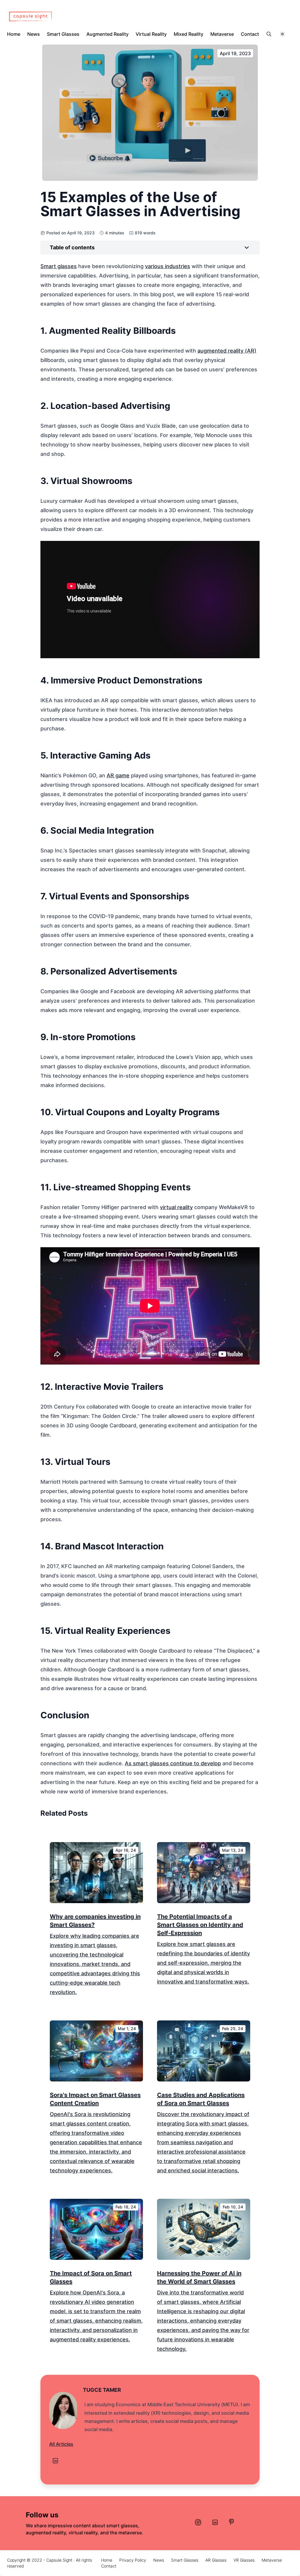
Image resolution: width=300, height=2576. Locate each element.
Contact (250, 34)
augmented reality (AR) (227, 351)
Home (14, 34)
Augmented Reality (108, 34)
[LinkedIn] (55, 2461)
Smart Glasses (63, 34)
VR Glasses (244, 2560)
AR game (118, 775)
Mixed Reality (189, 34)
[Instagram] (198, 2522)
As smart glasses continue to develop (173, 1763)
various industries (168, 266)
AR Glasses (216, 2560)
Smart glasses (59, 266)
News (34, 34)
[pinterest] (231, 2522)
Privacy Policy (133, 2560)
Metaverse (222, 34)
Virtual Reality (151, 34)
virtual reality (176, 1207)
